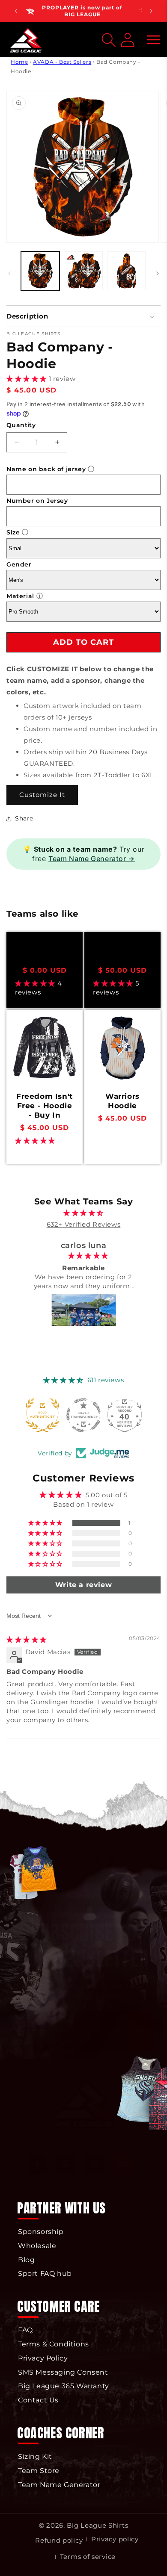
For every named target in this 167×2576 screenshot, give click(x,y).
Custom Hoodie (123, 953)
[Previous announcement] (16, 11)
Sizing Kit (35, 2456)
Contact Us (38, 2400)
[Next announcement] (151, 11)
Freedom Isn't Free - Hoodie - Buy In (45, 1106)
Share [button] (24, 818)
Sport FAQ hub (45, 2274)
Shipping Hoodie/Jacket (45, 953)
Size (13, 532)
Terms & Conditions (54, 2344)
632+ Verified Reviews (84, 1224)
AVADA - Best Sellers (62, 62)
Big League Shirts (97, 2525)
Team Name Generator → (92, 859)
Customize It (42, 795)
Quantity (21, 425)
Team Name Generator (59, 2485)
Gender (19, 564)
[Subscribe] (140, 2030)
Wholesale (37, 2246)
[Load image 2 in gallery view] (83, 271)
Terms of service (88, 2557)
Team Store (39, 2471)
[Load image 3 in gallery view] (126, 271)
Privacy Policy (43, 2358)
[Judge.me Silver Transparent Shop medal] (42, 1415)
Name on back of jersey (46, 469)
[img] (84, 1213)
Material (20, 596)
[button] (153, 40)
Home (19, 62)
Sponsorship (41, 2232)
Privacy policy (115, 2539)
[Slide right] (158, 273)
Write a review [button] (83, 1585)
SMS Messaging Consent (63, 2372)
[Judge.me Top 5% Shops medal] (125, 1415)
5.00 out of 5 (107, 1495)
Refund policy (59, 2540)
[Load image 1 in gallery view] (40, 271)
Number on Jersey (37, 501)
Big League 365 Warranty (64, 2386)
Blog (26, 2260)
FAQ (25, 2330)
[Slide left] (9, 273)
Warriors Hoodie (122, 1101)
